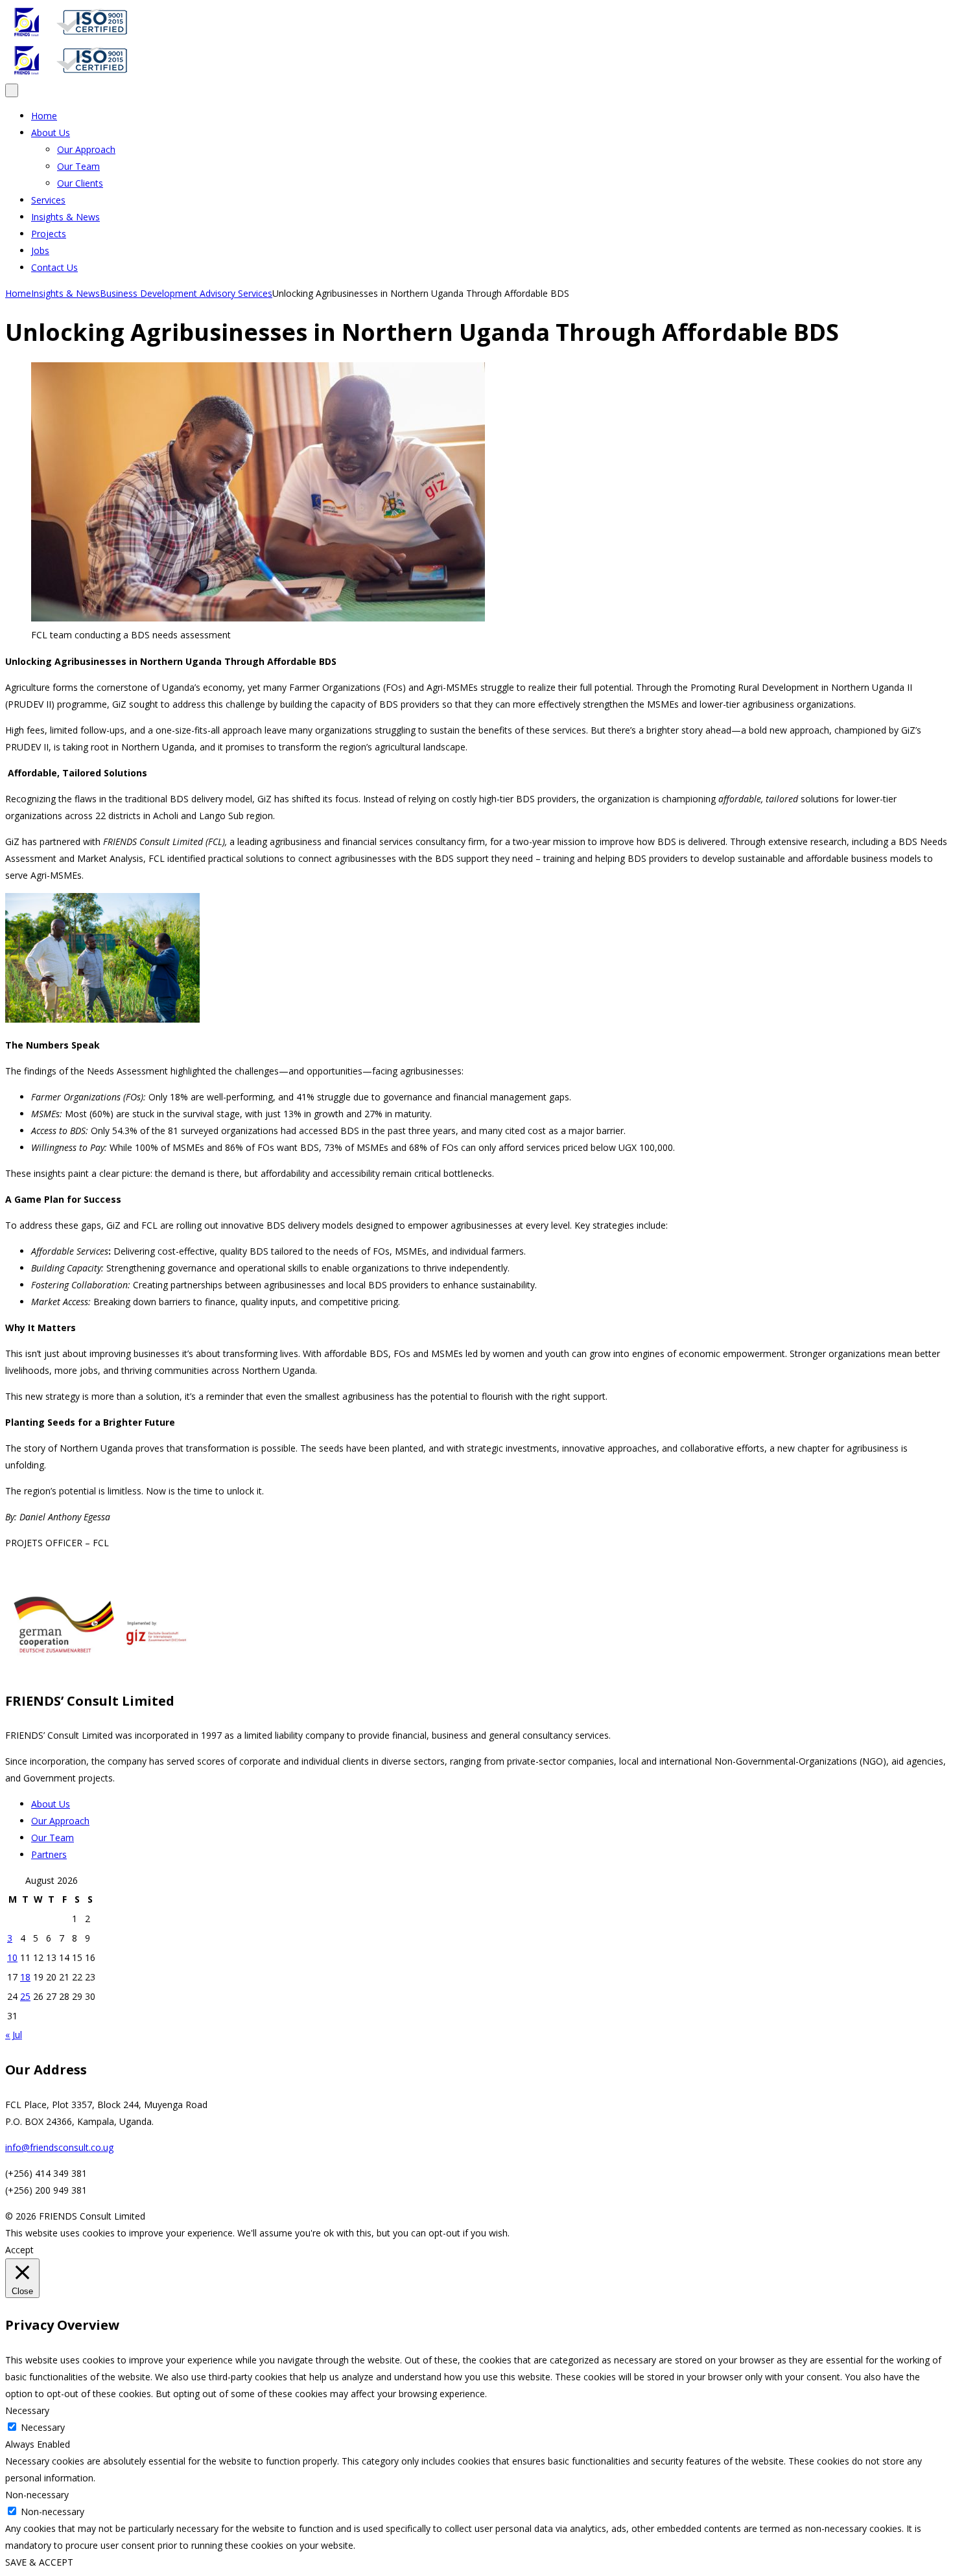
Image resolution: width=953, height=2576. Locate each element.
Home (44, 116)
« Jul (14, 2035)
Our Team (78, 166)
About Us (51, 133)
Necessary (43, 2427)
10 (12, 1957)
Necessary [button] (27, 2410)
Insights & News (65, 217)
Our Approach (86, 149)
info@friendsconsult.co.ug (59, 2147)
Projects (49, 234)
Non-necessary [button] (37, 2495)
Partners (49, 1854)
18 (25, 1977)
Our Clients (80, 183)
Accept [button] (19, 2250)
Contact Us (54, 267)
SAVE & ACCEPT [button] (39, 2562)
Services (48, 200)
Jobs (40, 250)
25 (25, 1996)
